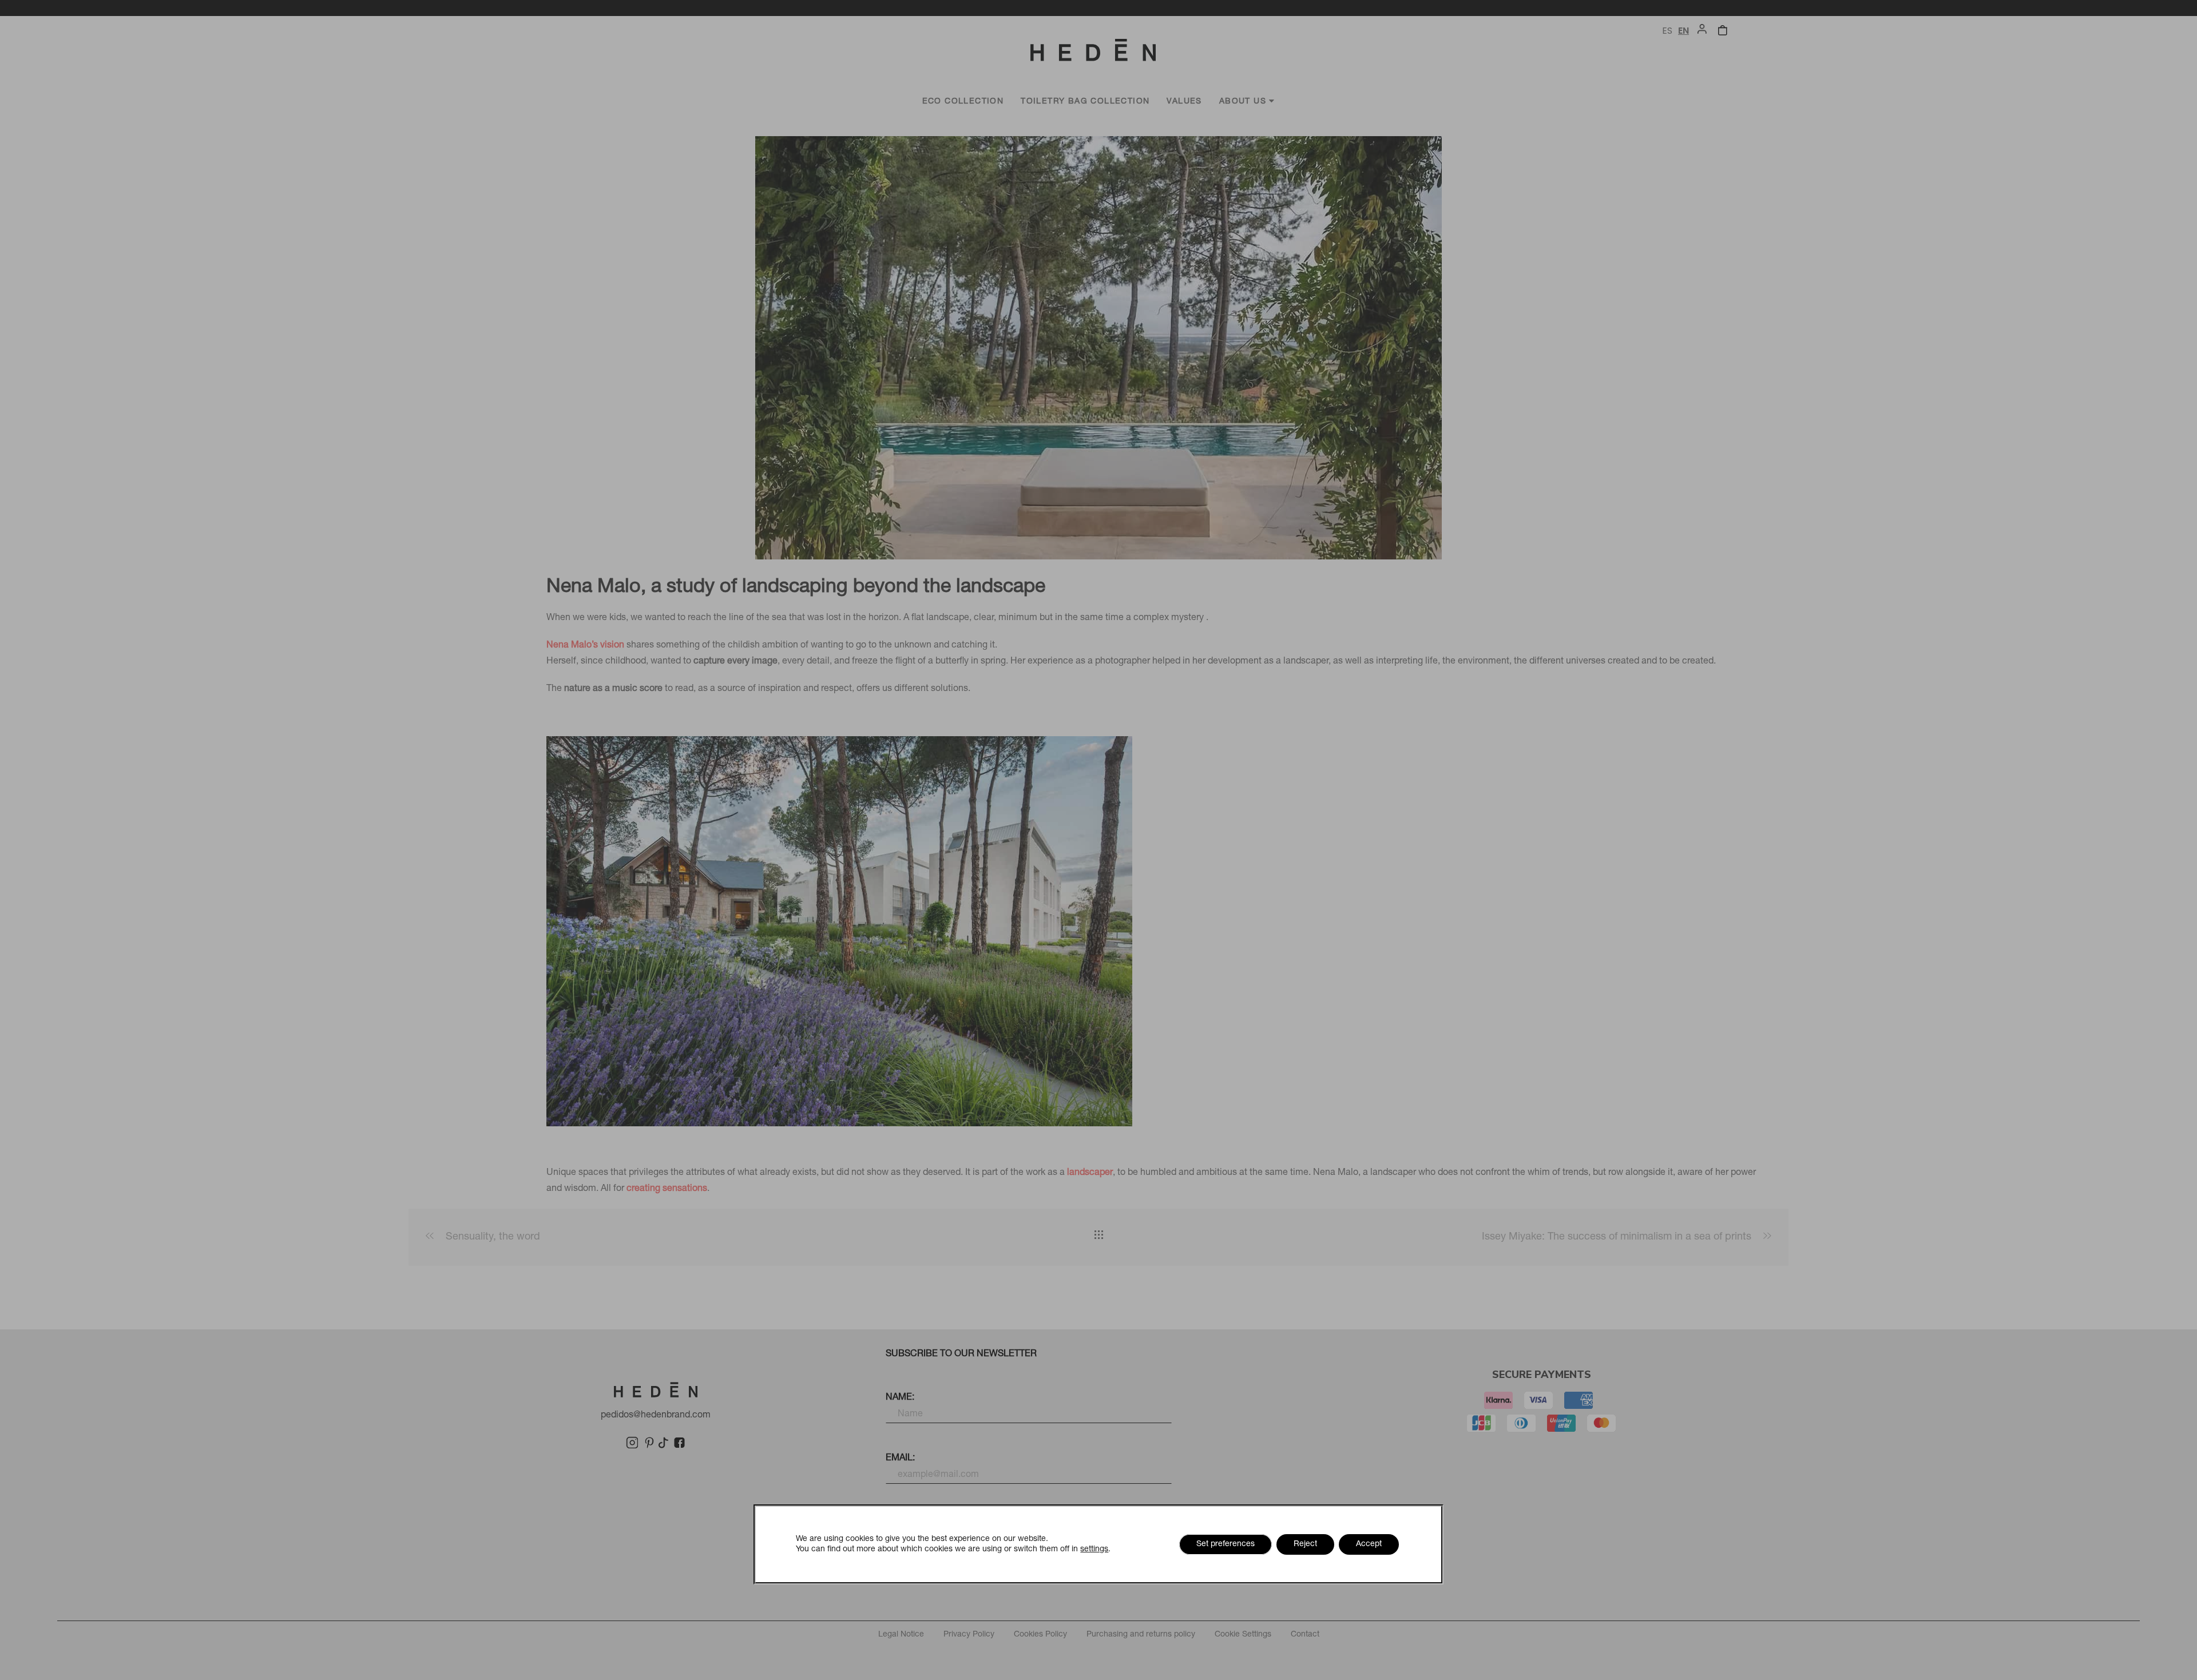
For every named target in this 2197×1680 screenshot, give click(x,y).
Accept (1369, 1544)
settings (1094, 1550)
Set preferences (1226, 1544)
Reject (1305, 1544)
